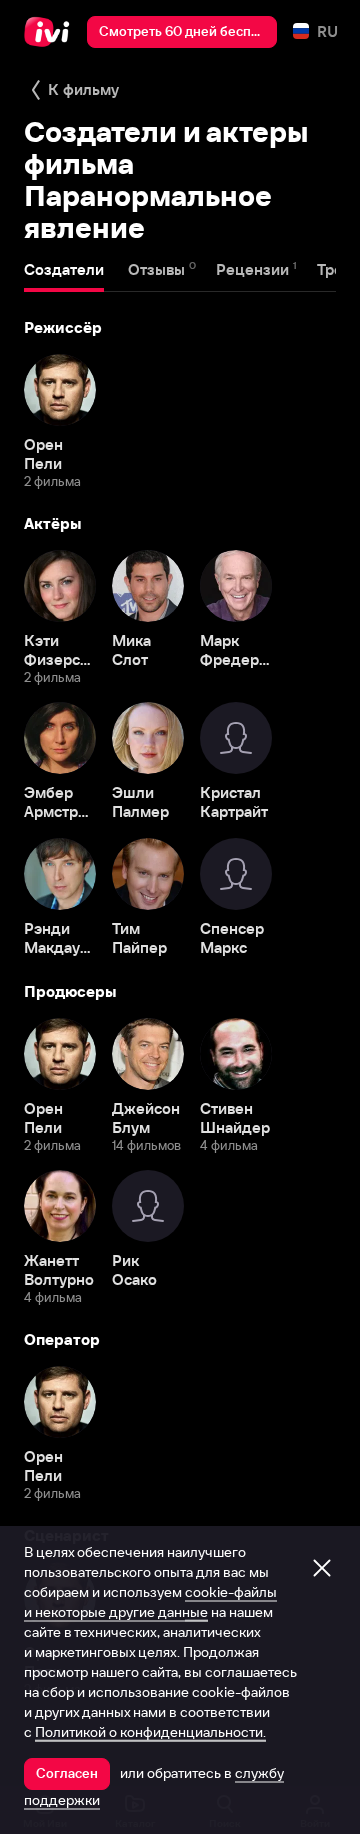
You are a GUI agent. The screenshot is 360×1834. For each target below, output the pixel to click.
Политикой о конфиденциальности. (150, 1732)
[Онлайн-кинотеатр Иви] (51, 32)
